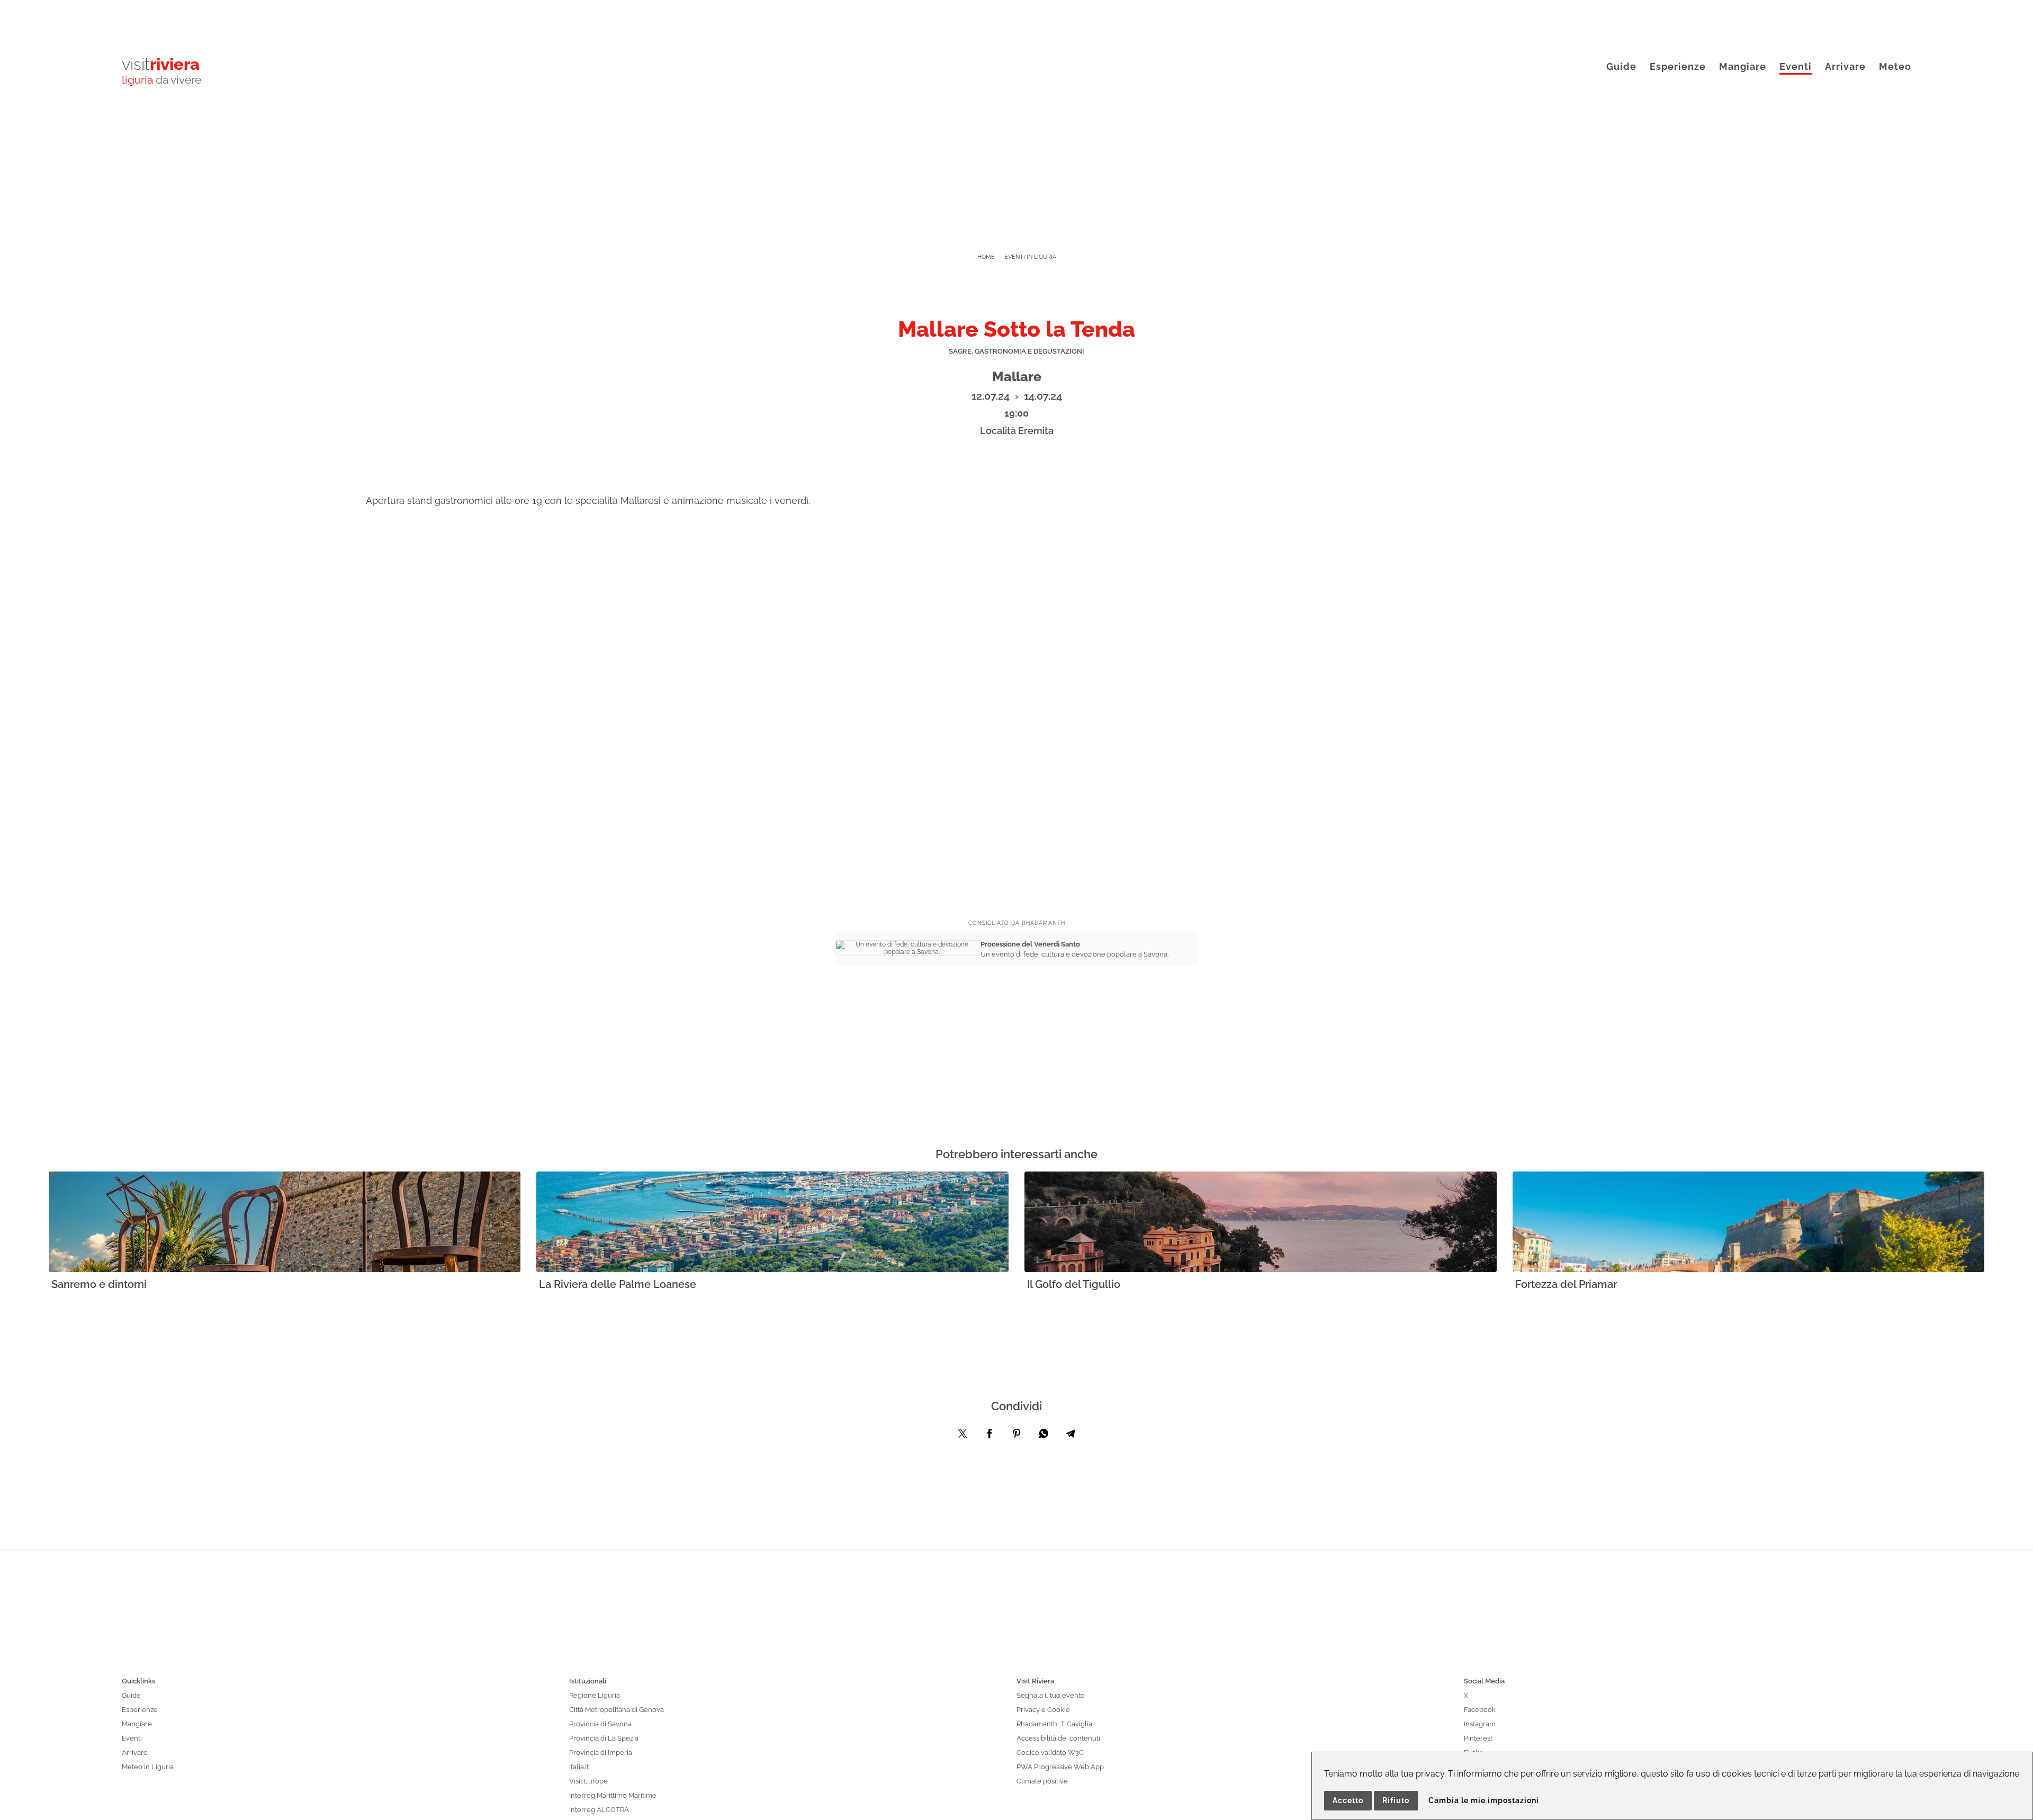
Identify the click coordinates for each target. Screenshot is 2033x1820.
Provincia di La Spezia (604, 1738)
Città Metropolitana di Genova (617, 1710)
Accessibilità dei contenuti (1058, 1738)
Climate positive (1042, 1781)
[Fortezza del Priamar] (1749, 1223)
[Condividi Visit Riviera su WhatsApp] (1044, 1436)
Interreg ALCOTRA (599, 1810)
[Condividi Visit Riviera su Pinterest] (1016, 1436)
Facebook (1480, 1710)
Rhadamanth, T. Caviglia (1054, 1724)
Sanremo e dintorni (99, 1284)
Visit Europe (588, 1781)
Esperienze (1678, 66)
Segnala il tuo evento (1051, 1695)
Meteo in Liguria (148, 1767)
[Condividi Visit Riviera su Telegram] (1071, 1436)
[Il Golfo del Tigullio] (1261, 1223)
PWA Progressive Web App (1060, 1767)
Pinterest (1478, 1738)
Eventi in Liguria (1030, 257)
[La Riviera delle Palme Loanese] (772, 1223)
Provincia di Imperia (601, 1753)
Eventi (1796, 66)
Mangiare (1743, 66)
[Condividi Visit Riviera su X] (962, 1436)
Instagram (1480, 1724)
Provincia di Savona (600, 1724)
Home (986, 257)
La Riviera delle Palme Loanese (618, 1284)
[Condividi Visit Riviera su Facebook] (989, 1436)
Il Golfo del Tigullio (1074, 1284)
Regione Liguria (595, 1695)
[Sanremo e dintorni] (285, 1223)
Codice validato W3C (1050, 1753)
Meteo (1895, 66)
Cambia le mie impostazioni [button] (1484, 1800)
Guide (1621, 66)
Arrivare (1845, 66)
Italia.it (579, 1767)
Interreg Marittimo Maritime (613, 1795)
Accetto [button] (1348, 1800)
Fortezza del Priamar (1566, 1284)
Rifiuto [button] (1396, 1800)
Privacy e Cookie (1043, 1710)
